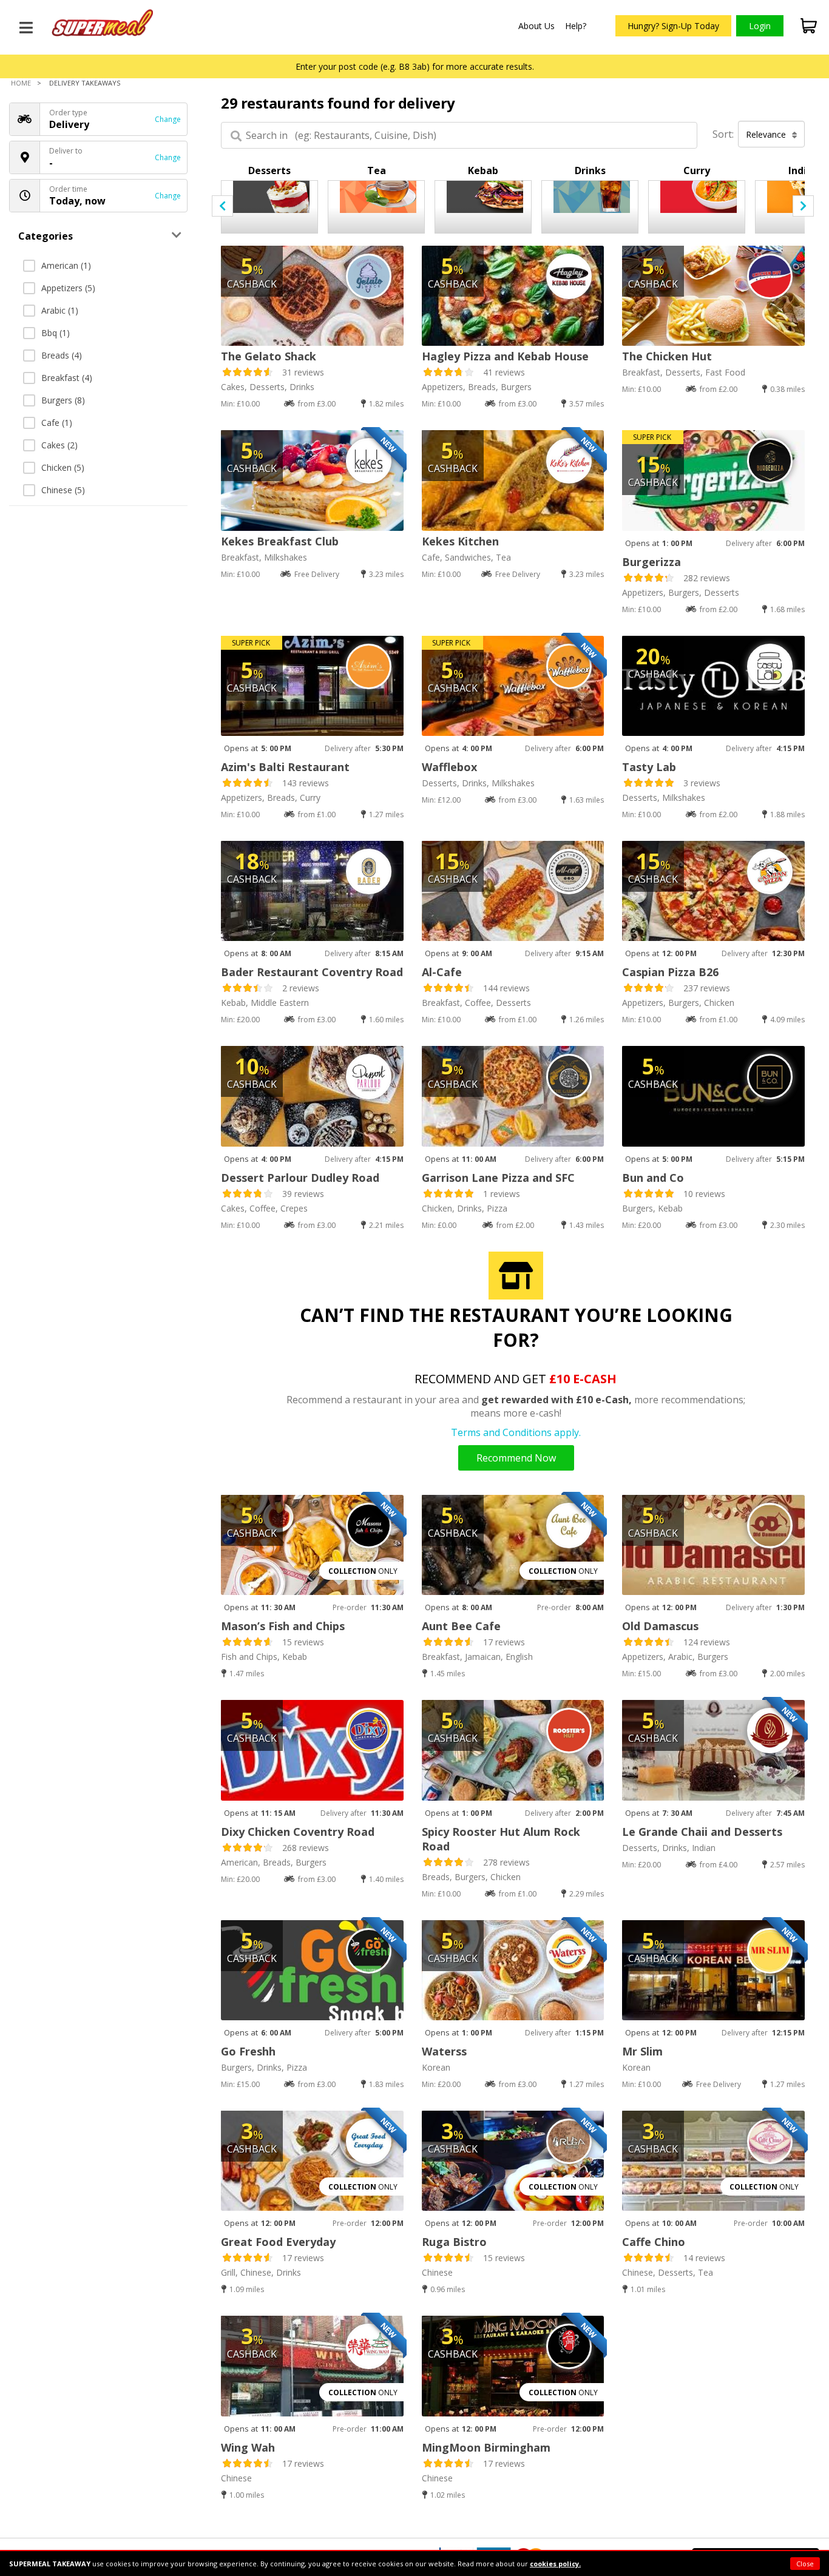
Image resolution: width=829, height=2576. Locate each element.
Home (21, 83)
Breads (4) (62, 355)
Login (760, 26)
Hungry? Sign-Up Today (673, 26)
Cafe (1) (57, 423)
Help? (576, 26)
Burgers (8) (63, 400)
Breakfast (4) (67, 378)
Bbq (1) (56, 333)
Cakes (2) (59, 445)
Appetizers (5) (68, 288)
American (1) (66, 265)
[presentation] (222, 206)
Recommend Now (516, 1458)
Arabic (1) (60, 310)
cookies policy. (555, 2564)
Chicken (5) (63, 467)
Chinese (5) (63, 490)
